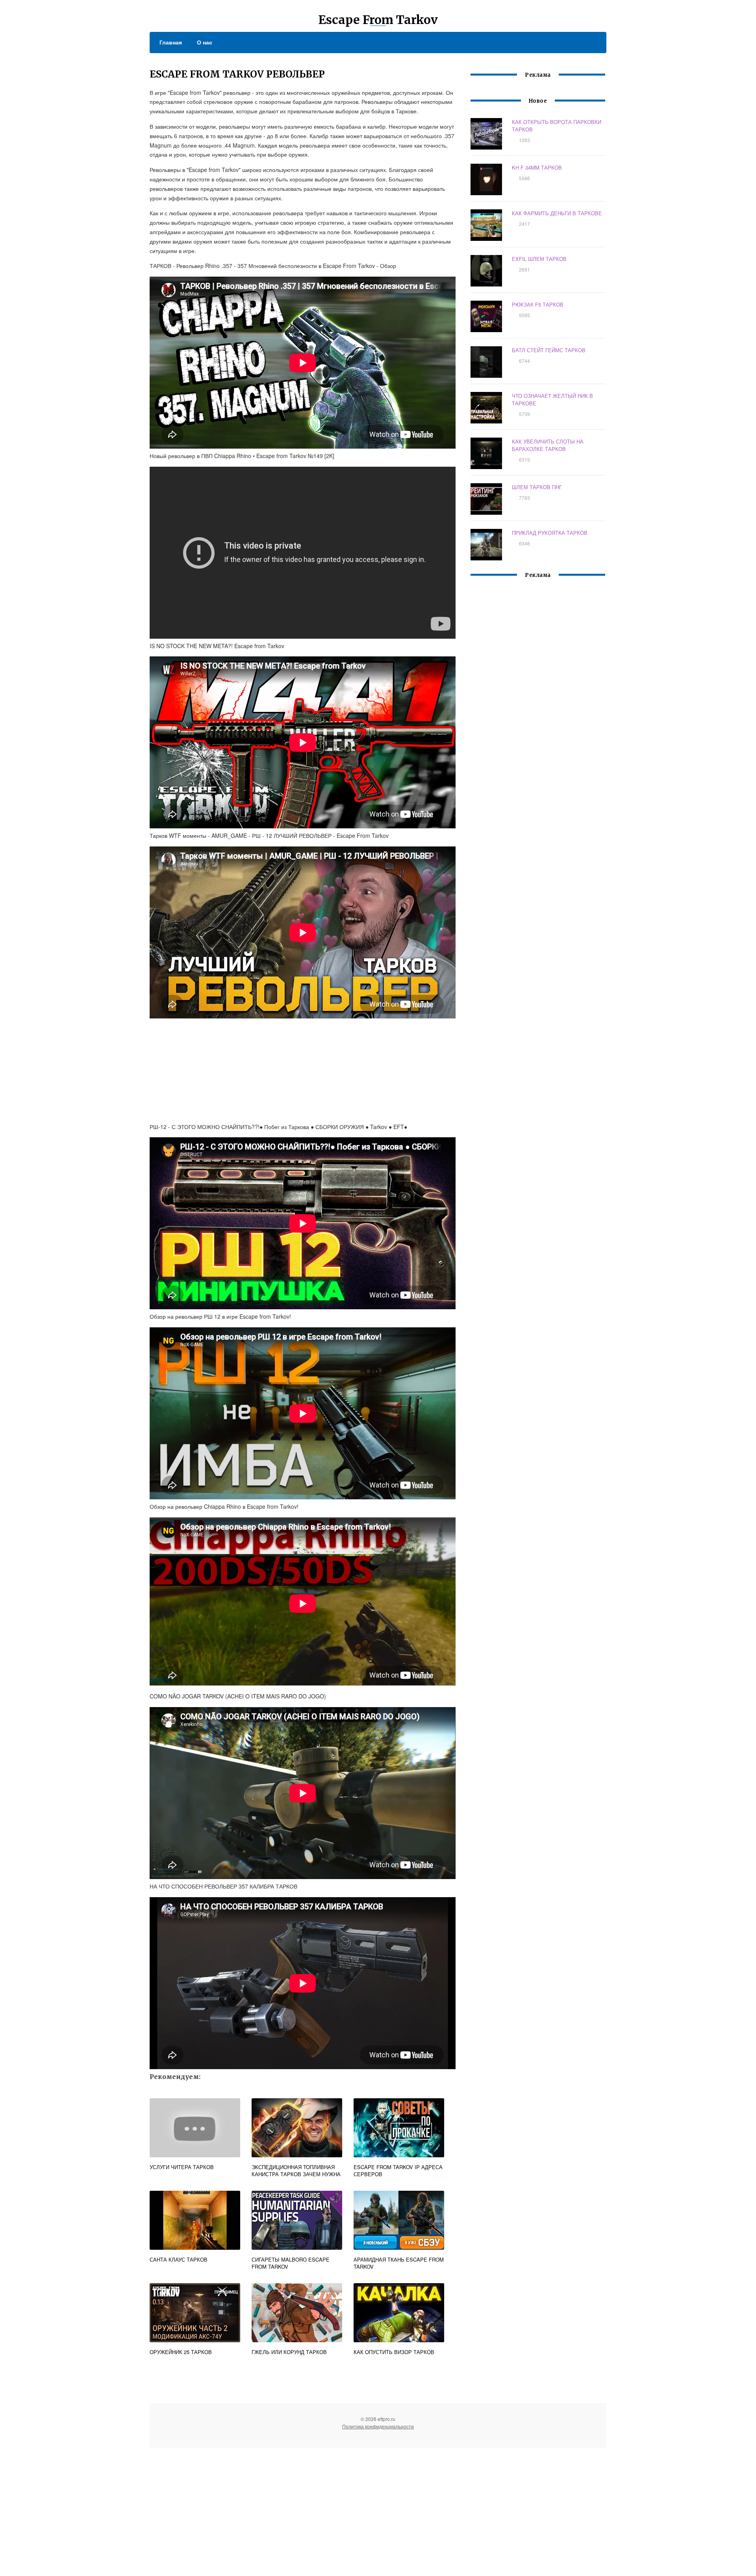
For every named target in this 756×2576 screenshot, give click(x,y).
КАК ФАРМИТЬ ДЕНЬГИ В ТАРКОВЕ (557, 213)
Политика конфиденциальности (378, 2426)
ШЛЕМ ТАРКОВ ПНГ (537, 487)
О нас (205, 42)
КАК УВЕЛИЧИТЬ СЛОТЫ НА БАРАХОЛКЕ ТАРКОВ (548, 445)
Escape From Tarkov (378, 20)
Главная (171, 42)
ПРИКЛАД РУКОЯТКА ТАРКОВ (550, 533)
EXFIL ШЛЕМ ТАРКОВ (539, 259)
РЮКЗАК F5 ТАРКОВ (538, 304)
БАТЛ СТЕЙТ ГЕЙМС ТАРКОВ (549, 350)
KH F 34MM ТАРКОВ (537, 167)
